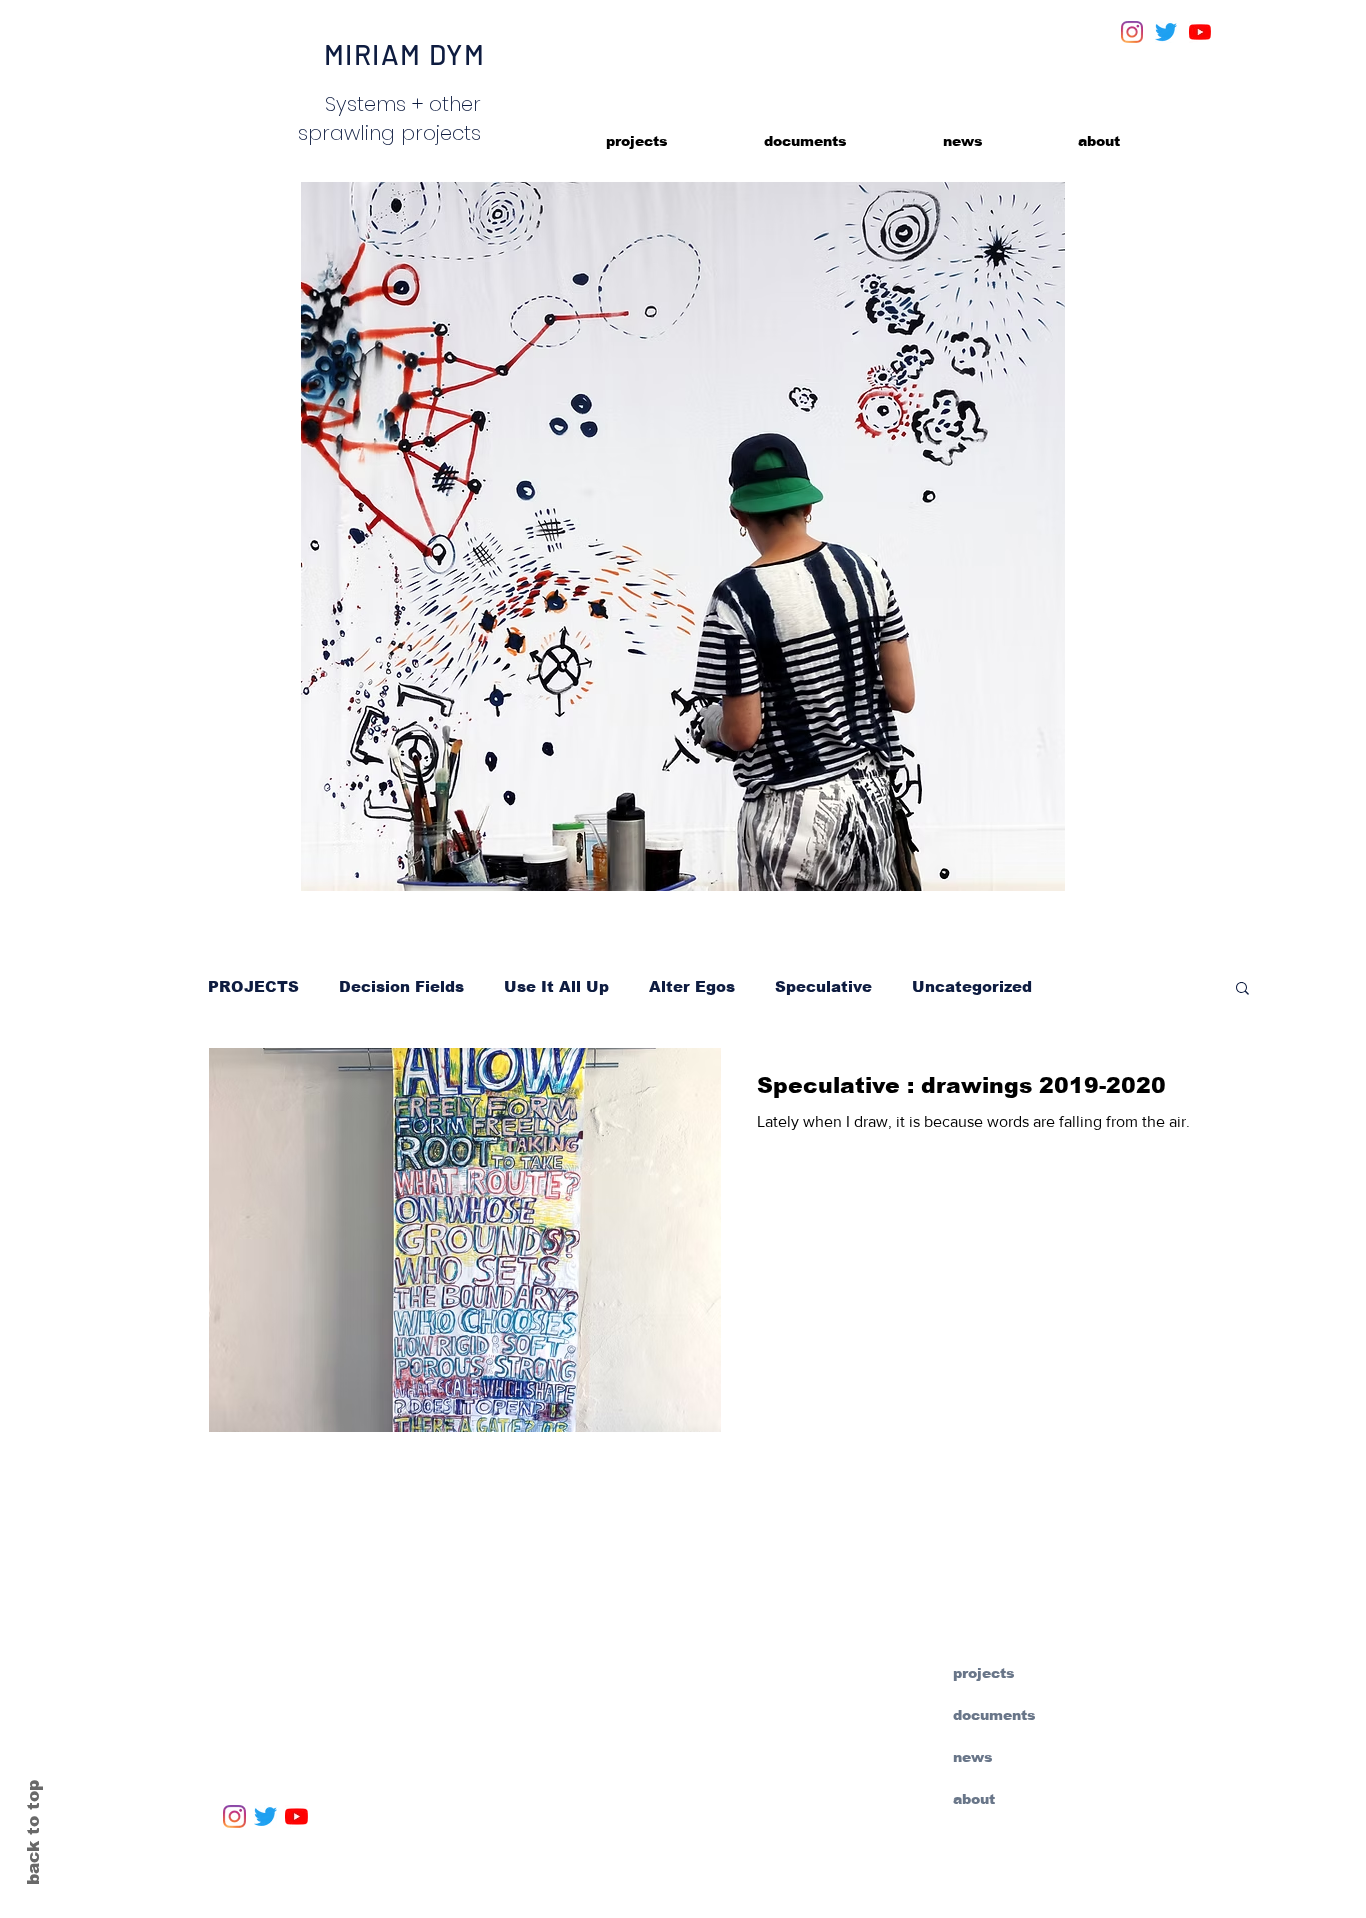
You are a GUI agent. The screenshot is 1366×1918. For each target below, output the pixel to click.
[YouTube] (1200, 32)
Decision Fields (401, 986)
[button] (1242, 989)
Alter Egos (692, 986)
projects (984, 1673)
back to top (33, 1832)
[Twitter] (1166, 32)
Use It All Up (556, 986)
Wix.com (688, 1891)
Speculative (823, 986)
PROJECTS (253, 986)
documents (994, 1715)
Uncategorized (972, 986)
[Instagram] (1132, 32)
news (973, 1757)
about (974, 1799)
